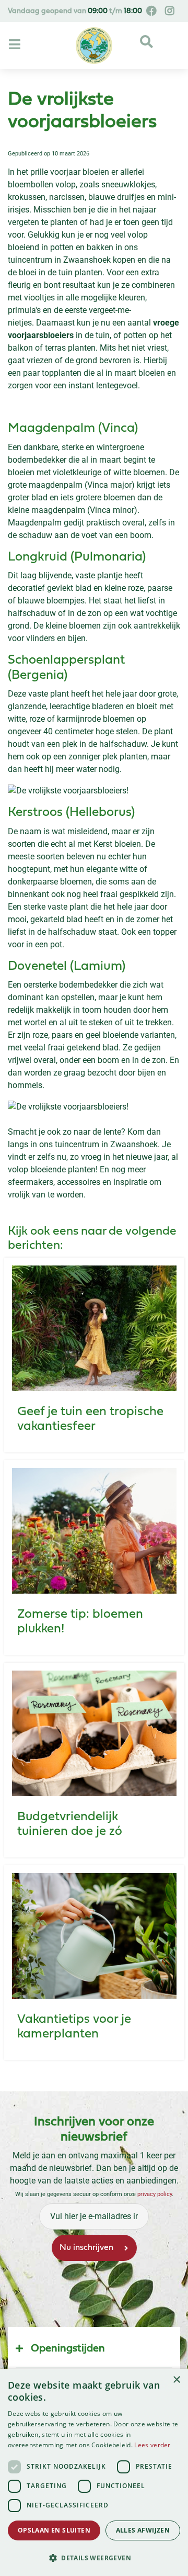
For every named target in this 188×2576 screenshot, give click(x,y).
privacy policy (155, 2194)
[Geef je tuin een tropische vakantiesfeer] (94, 1328)
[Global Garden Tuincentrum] (94, 46)
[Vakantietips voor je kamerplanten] (94, 1936)
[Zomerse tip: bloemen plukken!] (94, 1531)
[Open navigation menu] (16, 45)
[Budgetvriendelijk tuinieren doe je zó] (94, 1733)
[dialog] (94, 2472)
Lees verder (152, 2445)
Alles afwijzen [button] (143, 2530)
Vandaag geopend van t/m (75, 11)
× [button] (176, 2380)
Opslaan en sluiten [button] (54, 2530)
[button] (94, 2558)
